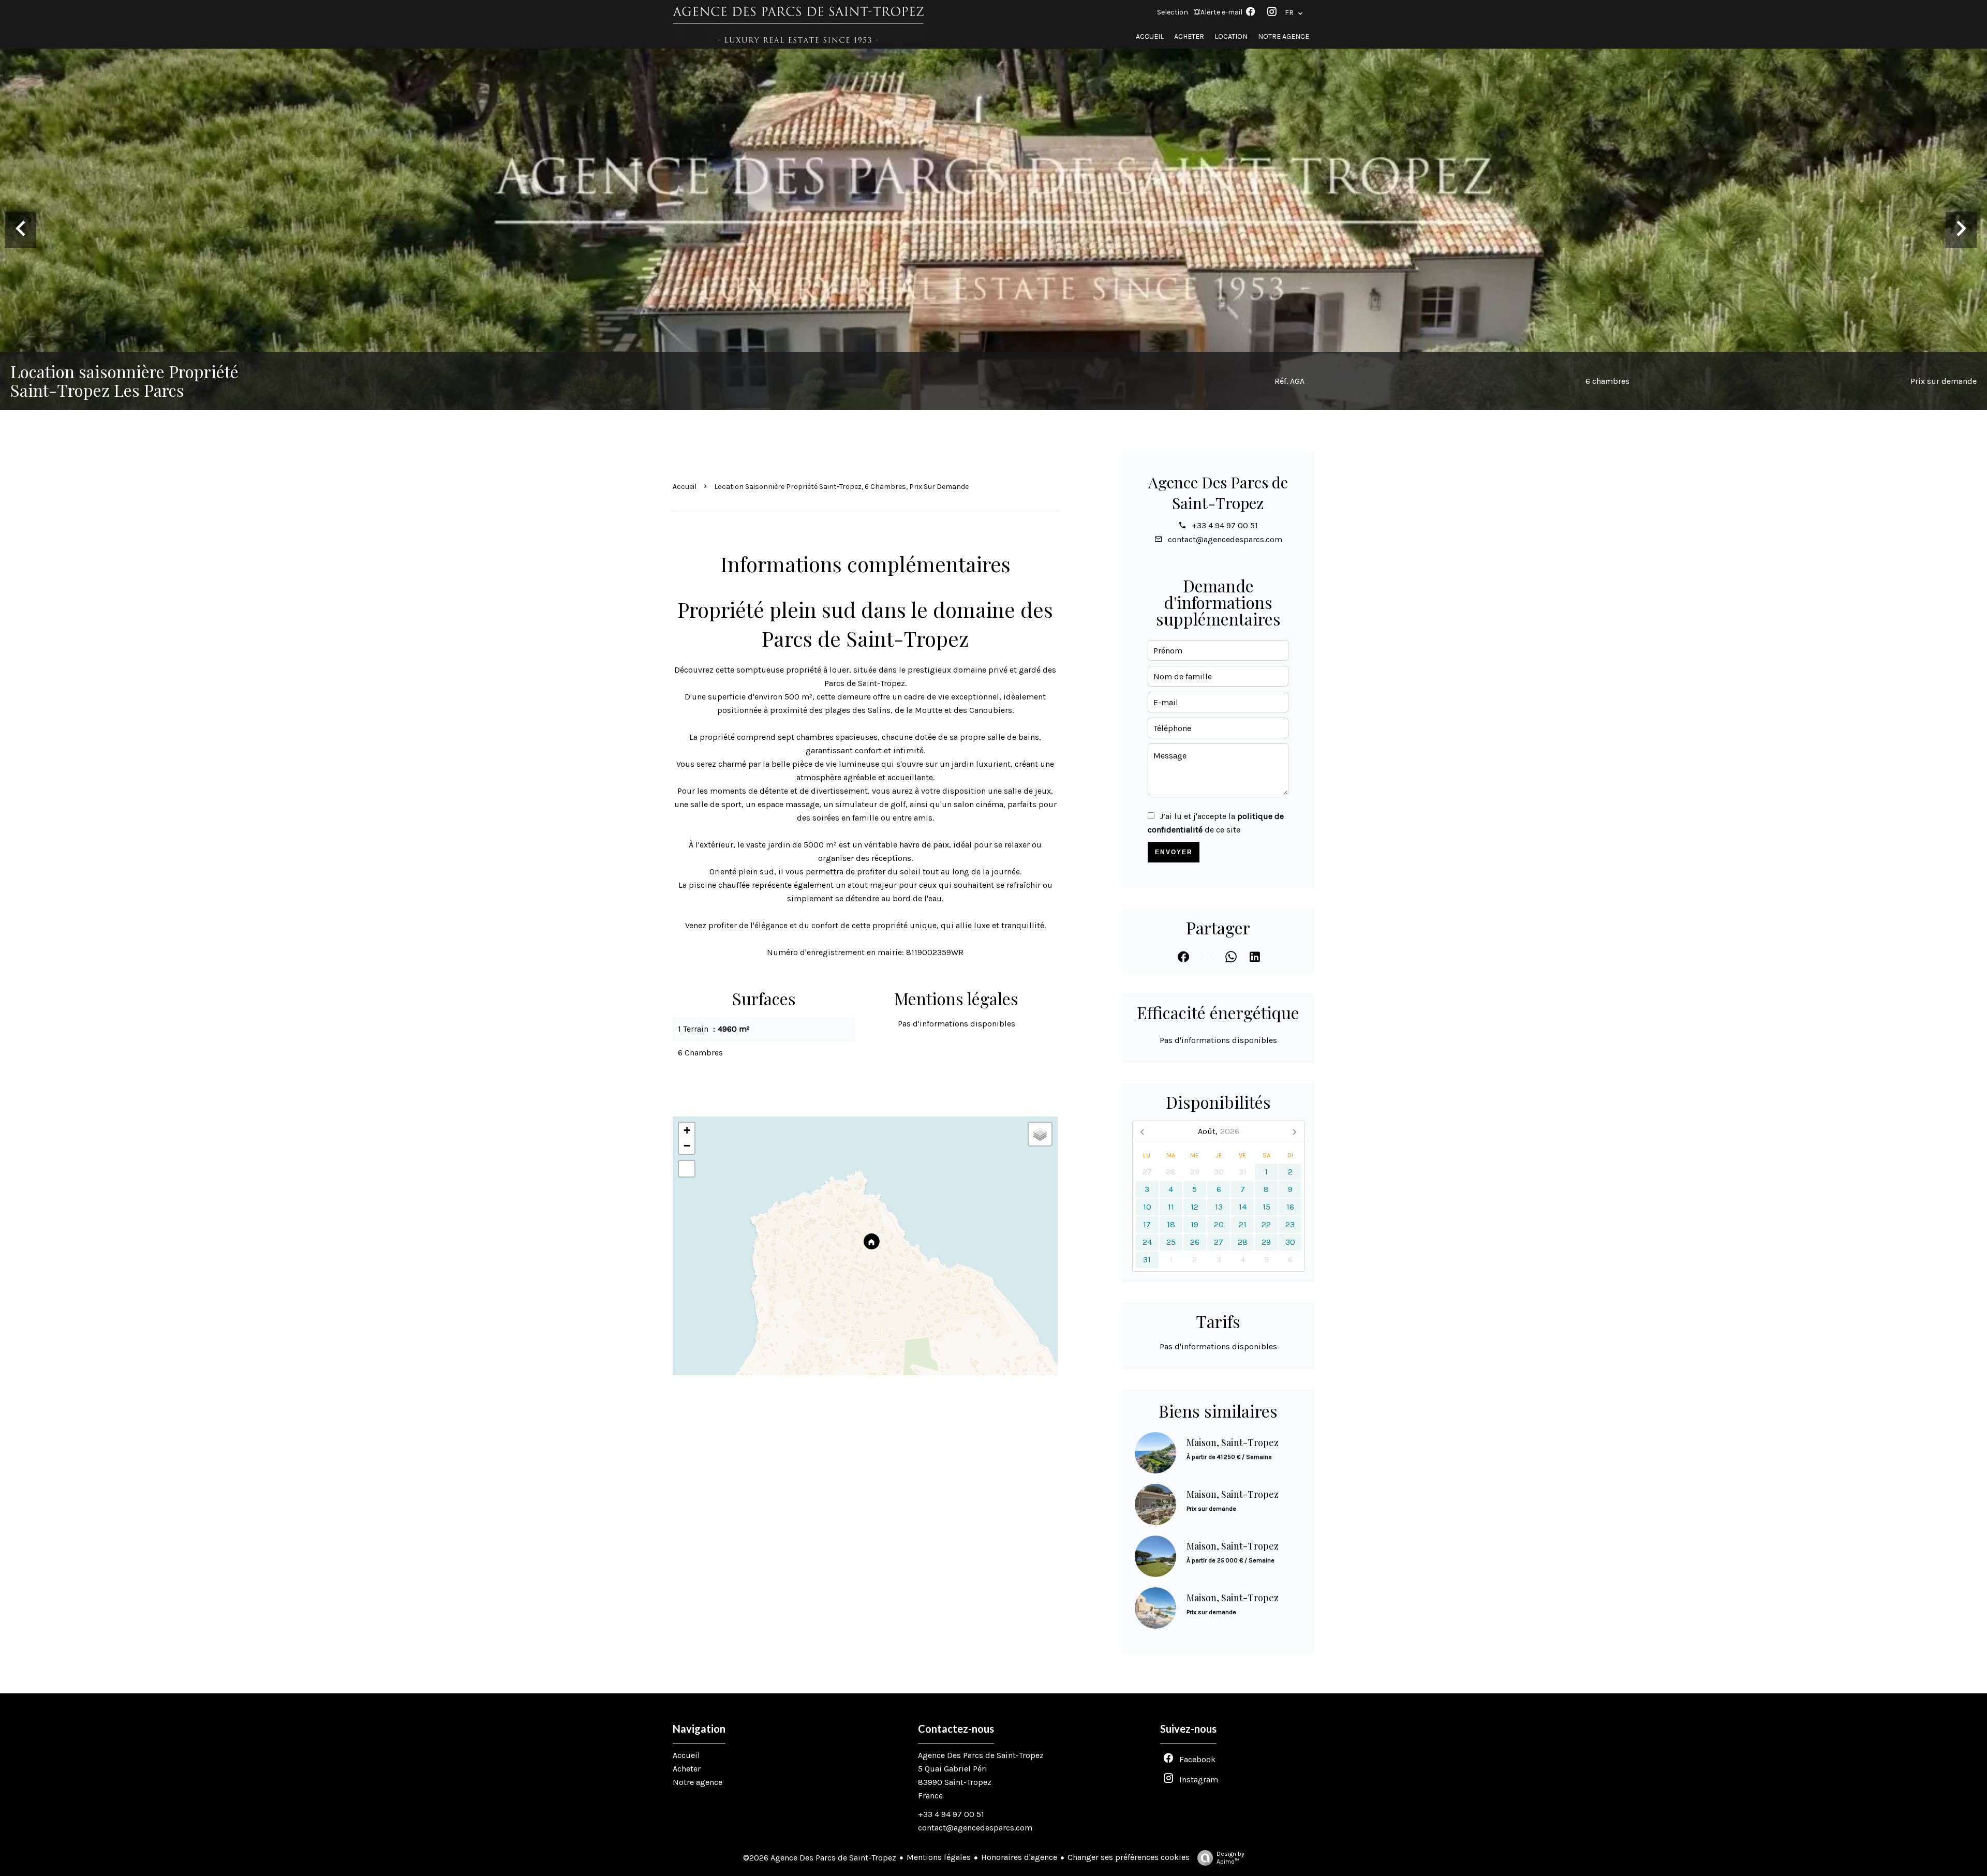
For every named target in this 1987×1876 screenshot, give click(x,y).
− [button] (687, 1146)
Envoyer (1174, 852)
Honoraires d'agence (1019, 1857)
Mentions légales (939, 1857)
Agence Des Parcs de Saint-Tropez (1218, 493)
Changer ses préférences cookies (1129, 1857)
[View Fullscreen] (687, 1169)
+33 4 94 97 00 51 (1225, 525)
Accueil (685, 487)
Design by (1230, 1858)
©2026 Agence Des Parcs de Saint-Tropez (820, 1858)
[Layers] (1040, 1134)
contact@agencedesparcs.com (1225, 539)
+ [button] (687, 1130)
